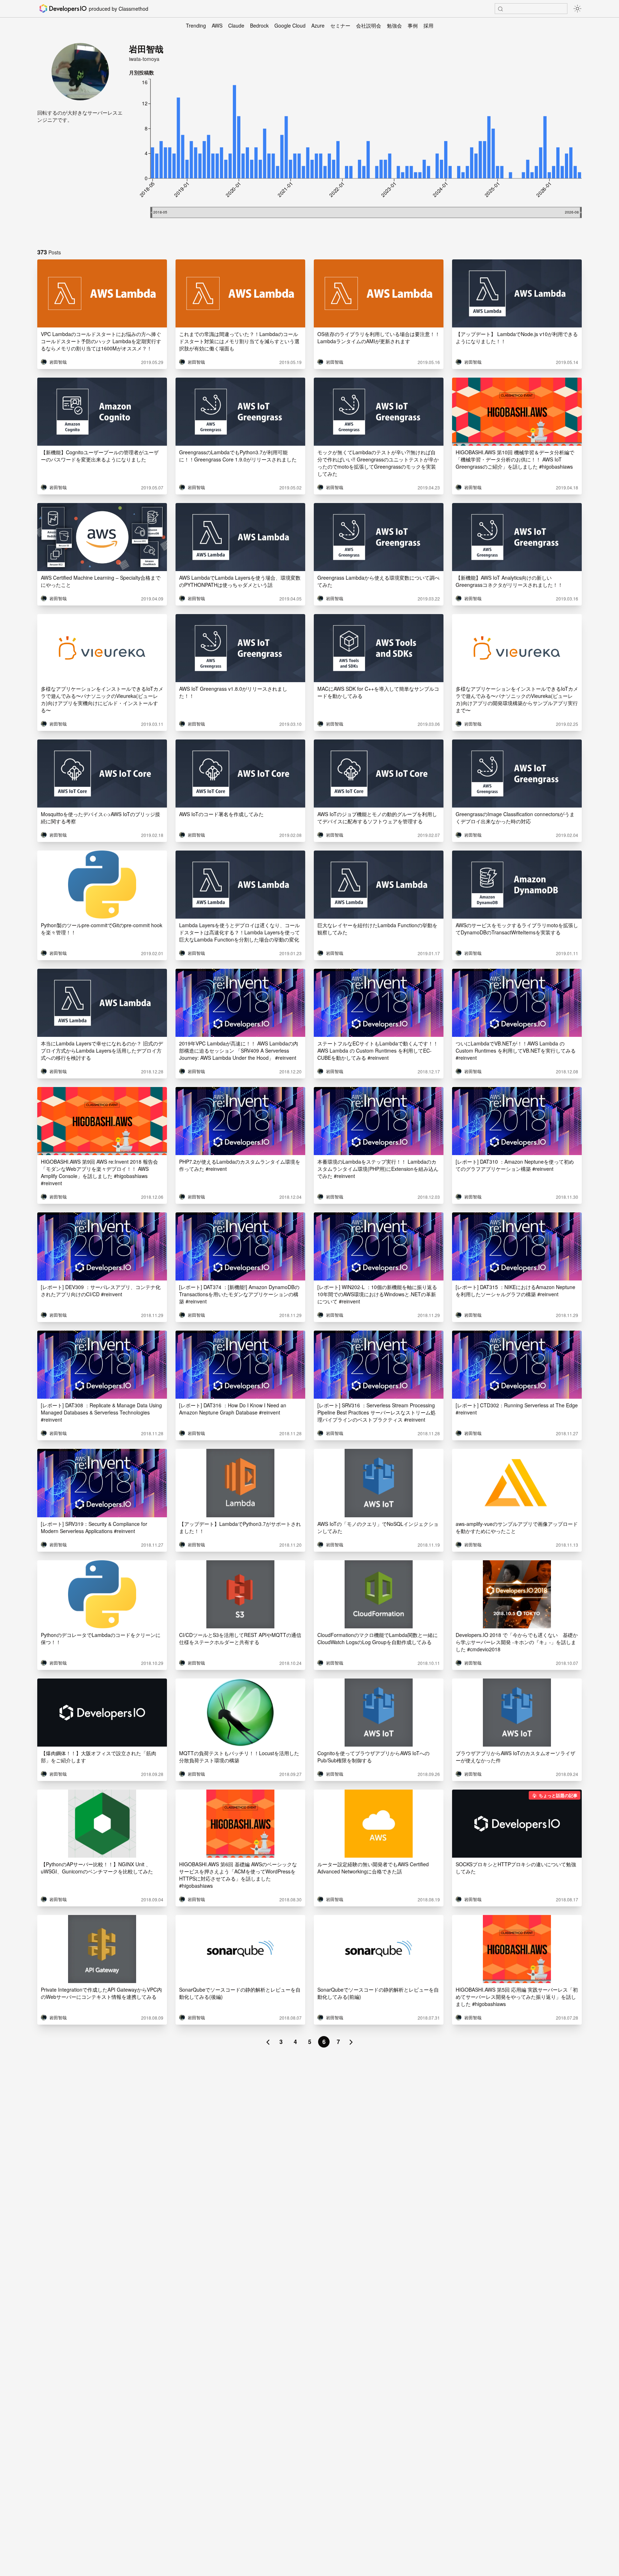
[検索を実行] (500, 9)
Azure (318, 25)
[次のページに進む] (351, 2042)
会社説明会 (369, 25)
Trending (196, 25)
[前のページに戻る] (268, 2042)
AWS (217, 25)
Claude (236, 25)
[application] (355, 159)
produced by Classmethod (119, 9)
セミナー (340, 25)
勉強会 (394, 25)
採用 (428, 25)
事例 (413, 25)
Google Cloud (290, 25)
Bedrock (259, 25)
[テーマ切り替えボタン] (577, 9)
